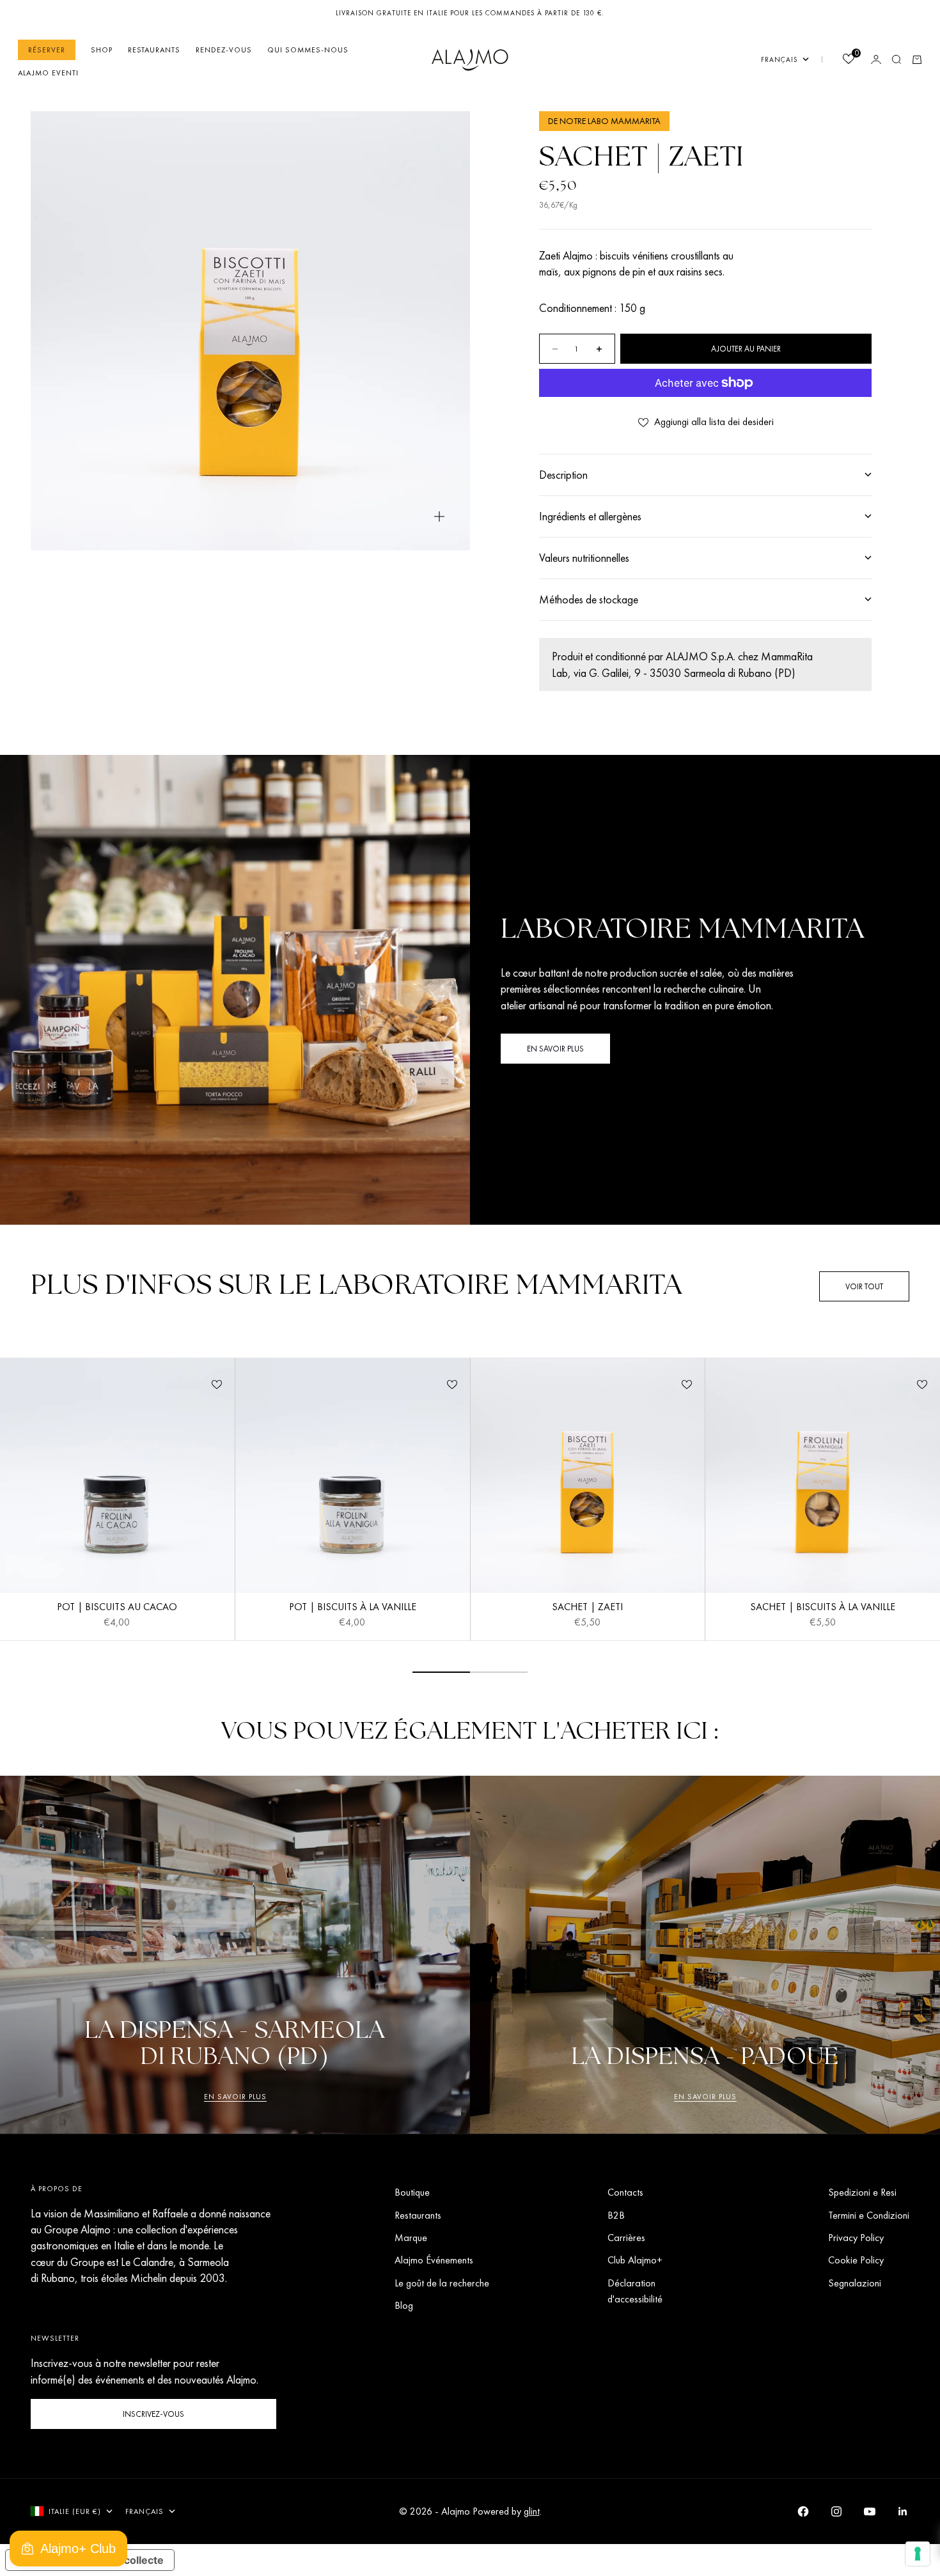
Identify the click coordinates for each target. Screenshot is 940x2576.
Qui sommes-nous (308, 50)
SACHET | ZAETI (587, 1608)
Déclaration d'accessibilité (635, 2291)
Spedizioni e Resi (862, 2192)
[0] (848, 60)
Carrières (626, 2238)
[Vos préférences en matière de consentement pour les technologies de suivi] (918, 2554)
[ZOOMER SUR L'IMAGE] (439, 516)
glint (532, 2511)
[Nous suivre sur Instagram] (836, 2511)
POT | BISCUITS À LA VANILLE (353, 1608)
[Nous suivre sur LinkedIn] (903, 2511)
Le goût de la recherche (442, 2283)
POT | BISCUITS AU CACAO (117, 1608)
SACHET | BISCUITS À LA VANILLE (823, 1608)
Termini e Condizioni (869, 2215)
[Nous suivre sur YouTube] (870, 2511)
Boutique (412, 2192)
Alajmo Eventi (48, 73)
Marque (411, 2238)
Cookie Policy (856, 2260)
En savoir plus (235, 2097)
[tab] (356, 1286)
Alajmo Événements (434, 2260)
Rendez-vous (224, 50)
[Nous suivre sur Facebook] (803, 2511)
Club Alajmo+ (635, 2260)
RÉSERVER (47, 50)
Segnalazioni (855, 2283)
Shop (102, 50)
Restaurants (154, 50)
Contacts (625, 2192)
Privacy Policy (856, 2238)
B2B (616, 2215)
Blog (404, 2305)
